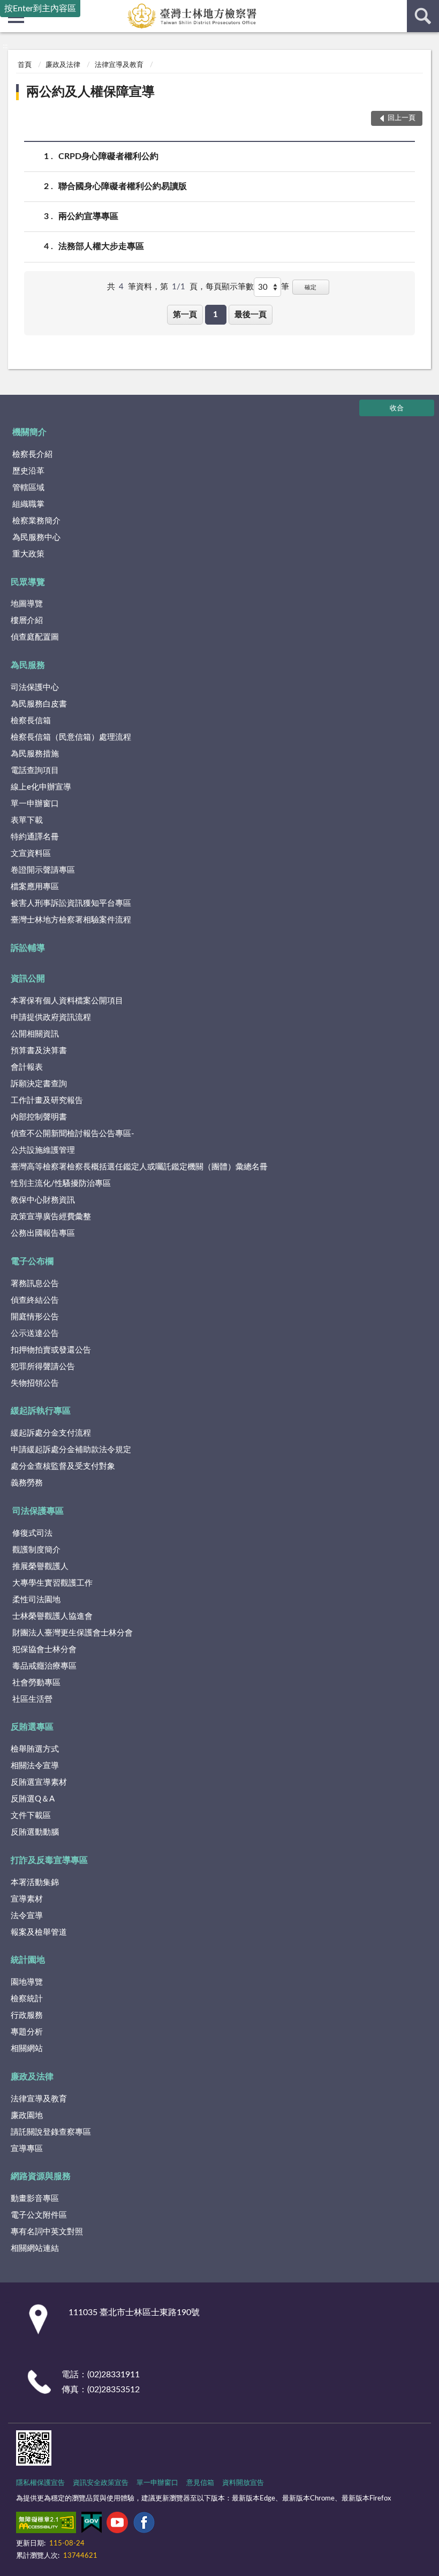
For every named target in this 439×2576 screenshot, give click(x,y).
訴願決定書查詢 (39, 1084)
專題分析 (27, 2032)
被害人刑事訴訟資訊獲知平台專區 (71, 903)
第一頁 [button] (185, 315)
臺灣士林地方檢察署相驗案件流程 (71, 920)
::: (5, 46)
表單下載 (27, 820)
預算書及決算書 (39, 1051)
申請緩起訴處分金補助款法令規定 (71, 1450)
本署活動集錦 (35, 1883)
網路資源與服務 (41, 2176)
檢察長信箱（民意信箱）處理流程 (71, 737)
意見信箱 (200, 2483)
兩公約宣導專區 (88, 216)
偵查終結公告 (35, 1300)
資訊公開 (28, 979)
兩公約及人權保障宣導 (90, 92)
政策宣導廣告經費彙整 (51, 1217)
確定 (311, 287)
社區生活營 (32, 1699)
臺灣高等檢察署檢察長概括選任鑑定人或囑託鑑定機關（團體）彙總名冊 (139, 1167)
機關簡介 (29, 432)
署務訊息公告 (35, 1284)
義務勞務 (27, 1483)
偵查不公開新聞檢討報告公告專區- (73, 1134)
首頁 (25, 65)
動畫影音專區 (35, 2199)
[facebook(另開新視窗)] (144, 2525)
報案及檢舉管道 (39, 1932)
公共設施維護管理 (43, 1150)
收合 (397, 408)
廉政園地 (27, 2116)
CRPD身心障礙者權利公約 (108, 156)
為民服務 (28, 665)
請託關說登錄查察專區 (51, 2132)
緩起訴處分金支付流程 (51, 1433)
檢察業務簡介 (36, 521)
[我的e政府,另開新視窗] (92, 2525)
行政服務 (27, 2015)
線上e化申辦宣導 (41, 787)
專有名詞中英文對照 (47, 2232)
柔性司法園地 (36, 1600)
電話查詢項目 (35, 771)
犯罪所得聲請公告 (43, 1367)
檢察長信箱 (31, 721)
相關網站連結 (35, 2248)
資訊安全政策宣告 (101, 2483)
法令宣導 (27, 1916)
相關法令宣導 (35, 1766)
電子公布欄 (32, 1261)
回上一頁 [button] (402, 118)
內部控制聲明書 (39, 1117)
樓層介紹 (27, 621)
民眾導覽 (28, 582)
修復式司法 (32, 1533)
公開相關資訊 (35, 1034)
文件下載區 (31, 1816)
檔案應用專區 (35, 887)
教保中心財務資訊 (43, 1200)
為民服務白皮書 (39, 704)
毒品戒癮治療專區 (44, 1666)
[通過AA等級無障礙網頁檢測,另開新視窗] (46, 2525)
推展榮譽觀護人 (40, 1567)
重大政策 (28, 554)
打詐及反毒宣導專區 (49, 1860)
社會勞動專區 (36, 1683)
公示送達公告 (35, 1334)
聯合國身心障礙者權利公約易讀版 (123, 186)
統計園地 (28, 1960)
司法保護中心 (35, 688)
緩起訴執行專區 (41, 1411)
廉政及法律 (63, 65)
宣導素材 (27, 1899)
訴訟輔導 (28, 948)
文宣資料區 (31, 854)
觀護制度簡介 (36, 1550)
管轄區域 (28, 488)
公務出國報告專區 (43, 1233)
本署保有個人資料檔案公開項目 (67, 1001)
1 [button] (215, 315)
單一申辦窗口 (35, 804)
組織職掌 (28, 504)
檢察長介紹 (32, 455)
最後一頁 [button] (251, 315)
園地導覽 (27, 1982)
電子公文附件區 (39, 2215)
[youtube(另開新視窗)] (117, 2525)
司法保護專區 (38, 1511)
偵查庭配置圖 (35, 637)
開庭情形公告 (35, 1317)
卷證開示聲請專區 (43, 870)
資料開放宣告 (243, 2483)
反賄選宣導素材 (39, 1782)
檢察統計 (27, 1999)
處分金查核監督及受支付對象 (63, 1466)
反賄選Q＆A (33, 1799)
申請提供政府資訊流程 (51, 1017)
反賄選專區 (32, 1727)
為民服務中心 (36, 538)
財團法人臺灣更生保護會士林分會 (73, 1633)
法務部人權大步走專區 (101, 246)
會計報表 (27, 1067)
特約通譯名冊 (35, 837)
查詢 (423, 16)
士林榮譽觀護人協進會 (52, 1616)
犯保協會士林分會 (44, 1650)
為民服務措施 (35, 754)
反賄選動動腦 (35, 1832)
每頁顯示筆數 (230, 287)
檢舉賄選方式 (35, 1749)
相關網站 (27, 2049)
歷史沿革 (28, 471)
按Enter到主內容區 (40, 9)
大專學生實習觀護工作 (52, 1583)
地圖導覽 (27, 604)
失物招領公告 (35, 1383)
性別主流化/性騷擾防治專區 (61, 1184)
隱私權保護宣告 (40, 2483)
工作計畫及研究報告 (47, 1101)
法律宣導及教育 (119, 65)
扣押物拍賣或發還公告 (51, 1350)
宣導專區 (27, 2149)
